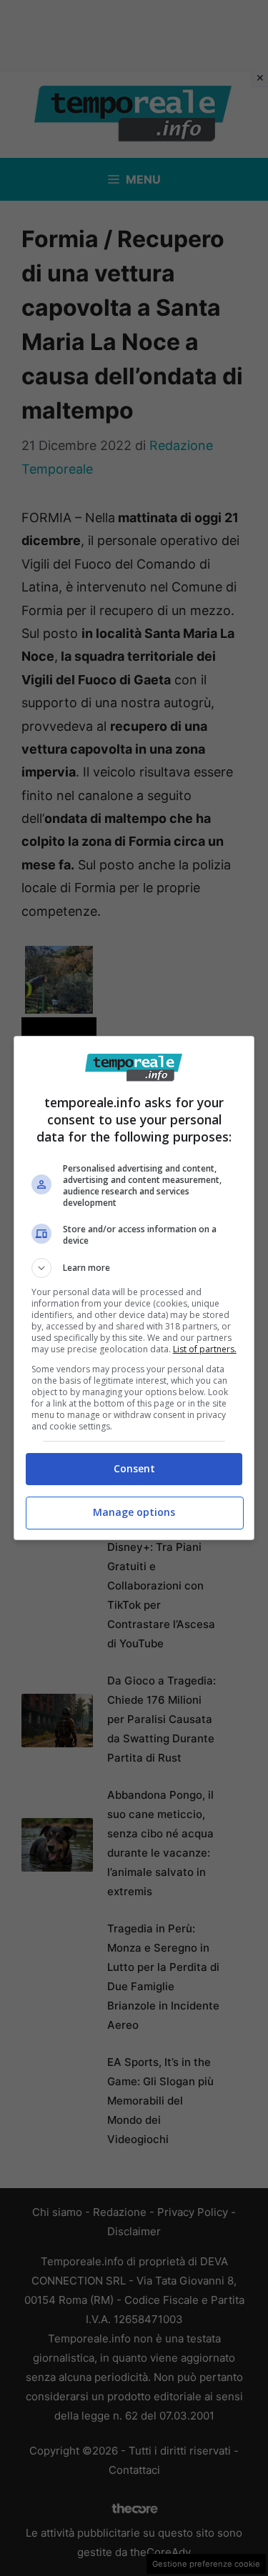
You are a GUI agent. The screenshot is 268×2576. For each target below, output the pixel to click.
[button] (134, 1268)
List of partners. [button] (205, 1349)
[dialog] (134, 1288)
